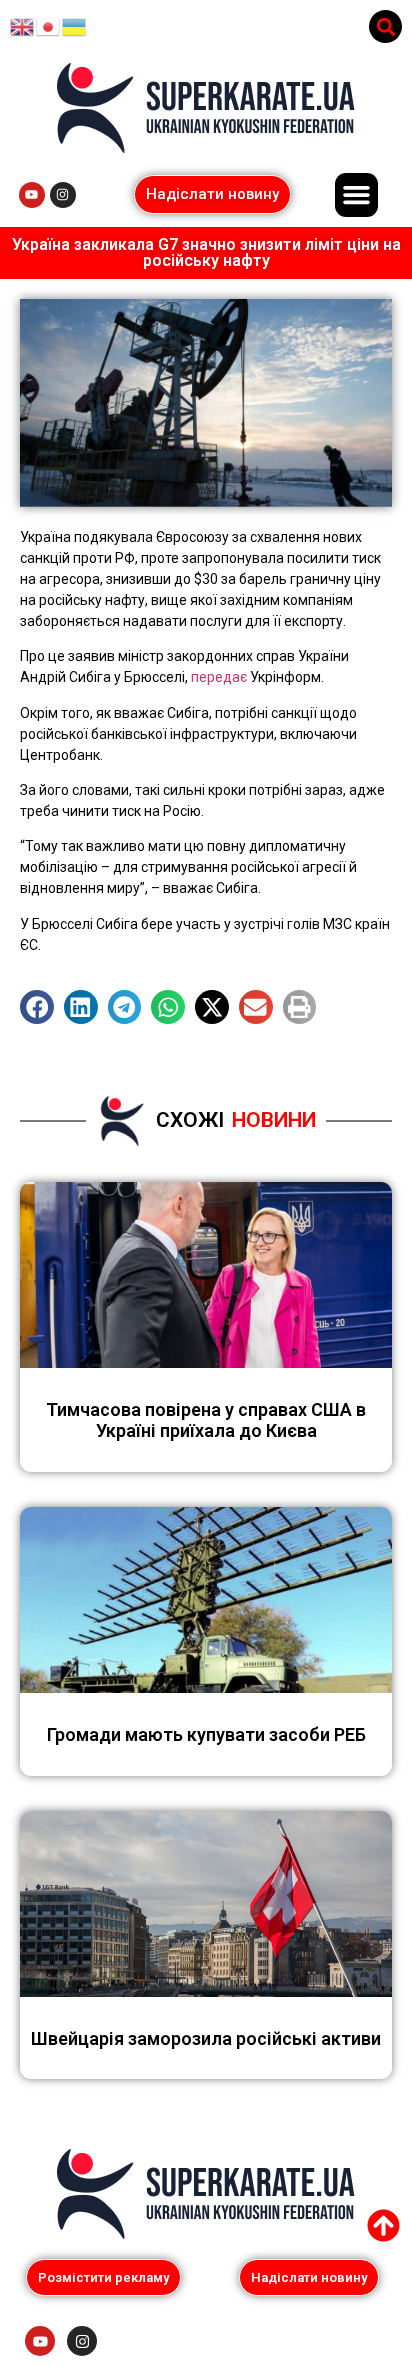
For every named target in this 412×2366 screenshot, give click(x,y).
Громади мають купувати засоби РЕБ (206, 1734)
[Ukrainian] (75, 26)
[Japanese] (49, 26)
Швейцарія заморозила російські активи (206, 2038)
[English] (23, 26)
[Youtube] (32, 195)
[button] (385, 26)
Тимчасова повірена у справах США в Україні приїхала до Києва (206, 1420)
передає (219, 677)
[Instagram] (63, 195)
